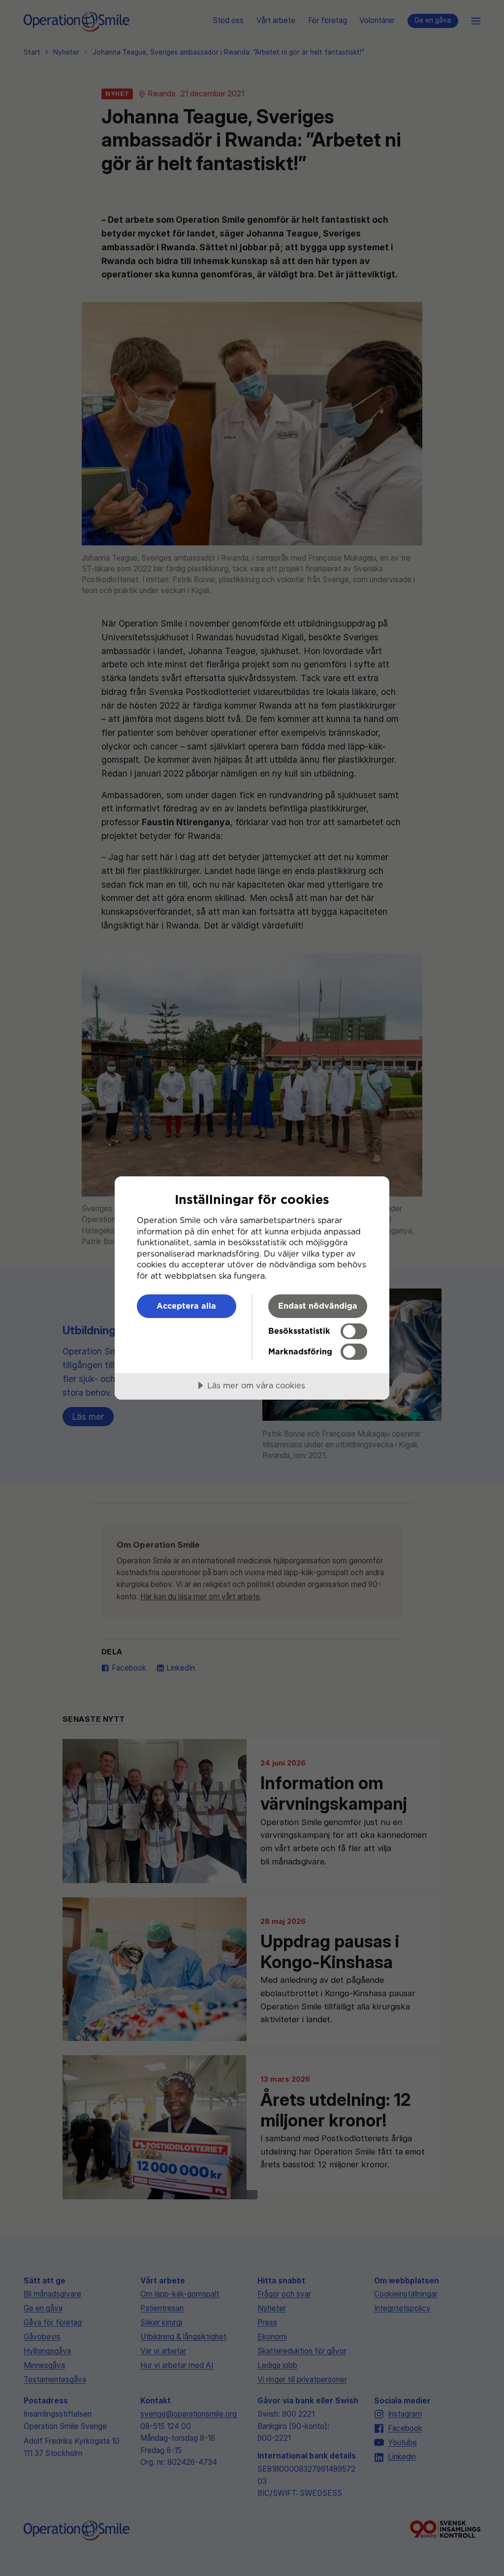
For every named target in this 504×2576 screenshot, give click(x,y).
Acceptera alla (186, 1306)
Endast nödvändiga (318, 1306)
